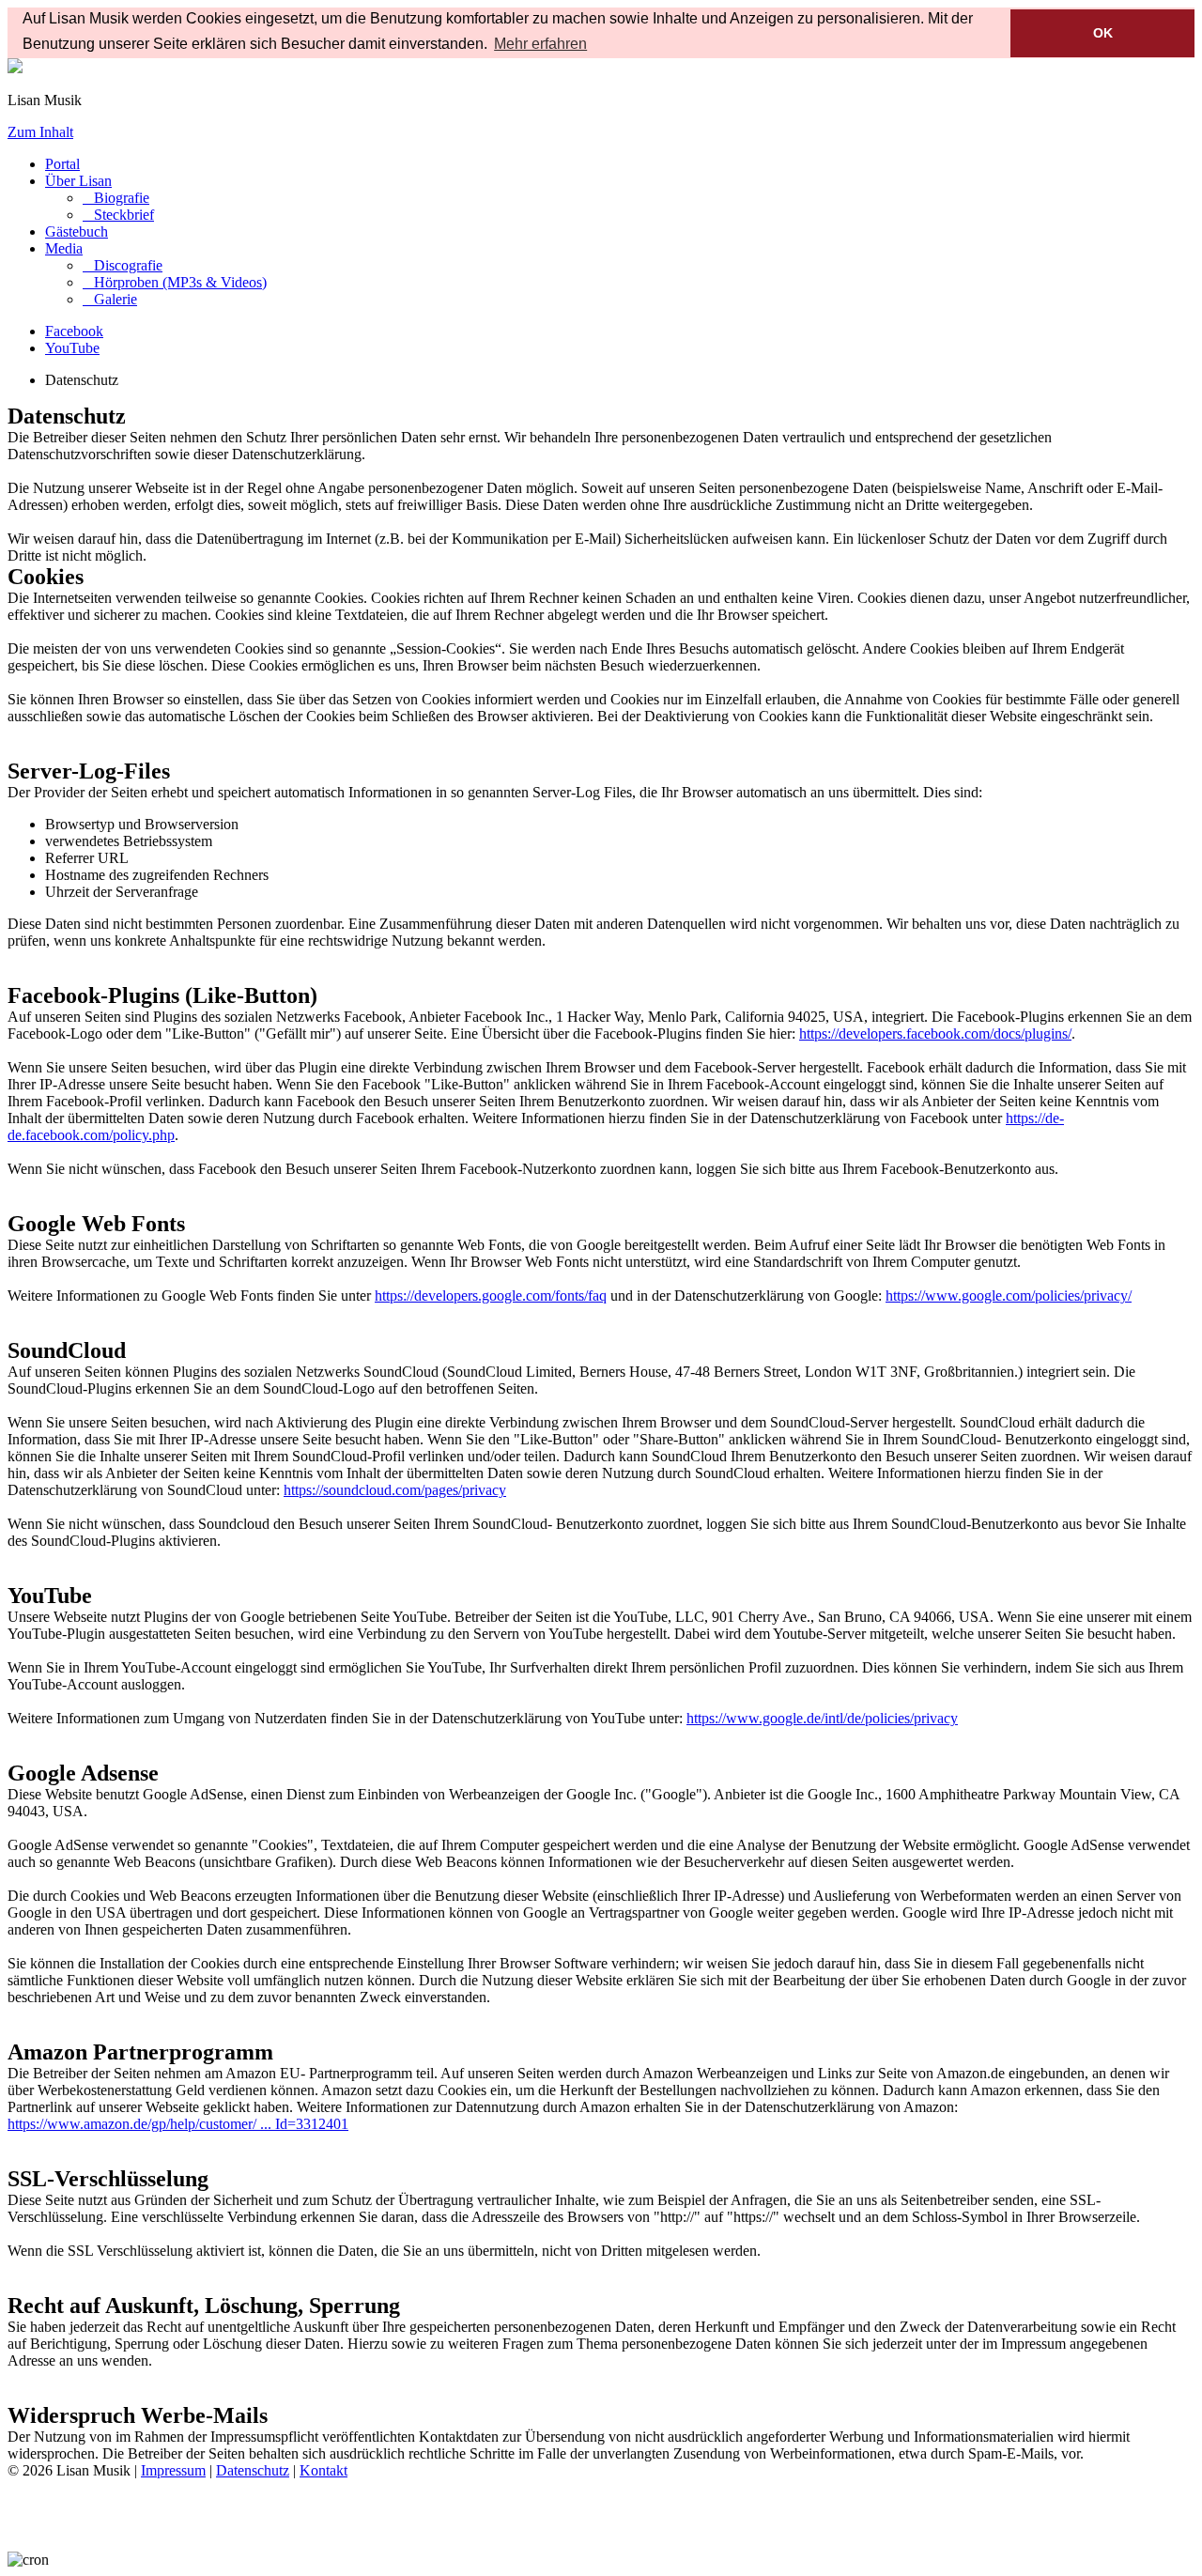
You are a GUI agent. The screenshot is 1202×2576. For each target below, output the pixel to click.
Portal (62, 164)
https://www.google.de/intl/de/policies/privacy (822, 1718)
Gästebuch (77, 231)
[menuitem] (116, 198)
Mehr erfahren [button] (540, 44)
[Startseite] (15, 68)
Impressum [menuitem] (173, 2470)
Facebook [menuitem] (74, 331)
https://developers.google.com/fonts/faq (491, 1296)
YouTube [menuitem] (72, 348)
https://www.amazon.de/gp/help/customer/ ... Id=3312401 (178, 2124)
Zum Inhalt (40, 132)
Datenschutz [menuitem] (253, 2470)
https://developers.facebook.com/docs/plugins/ (935, 1033)
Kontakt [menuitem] (324, 2470)
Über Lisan (78, 181)
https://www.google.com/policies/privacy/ (1009, 1296)
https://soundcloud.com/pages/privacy (395, 1490)
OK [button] (1103, 33)
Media (64, 248)
